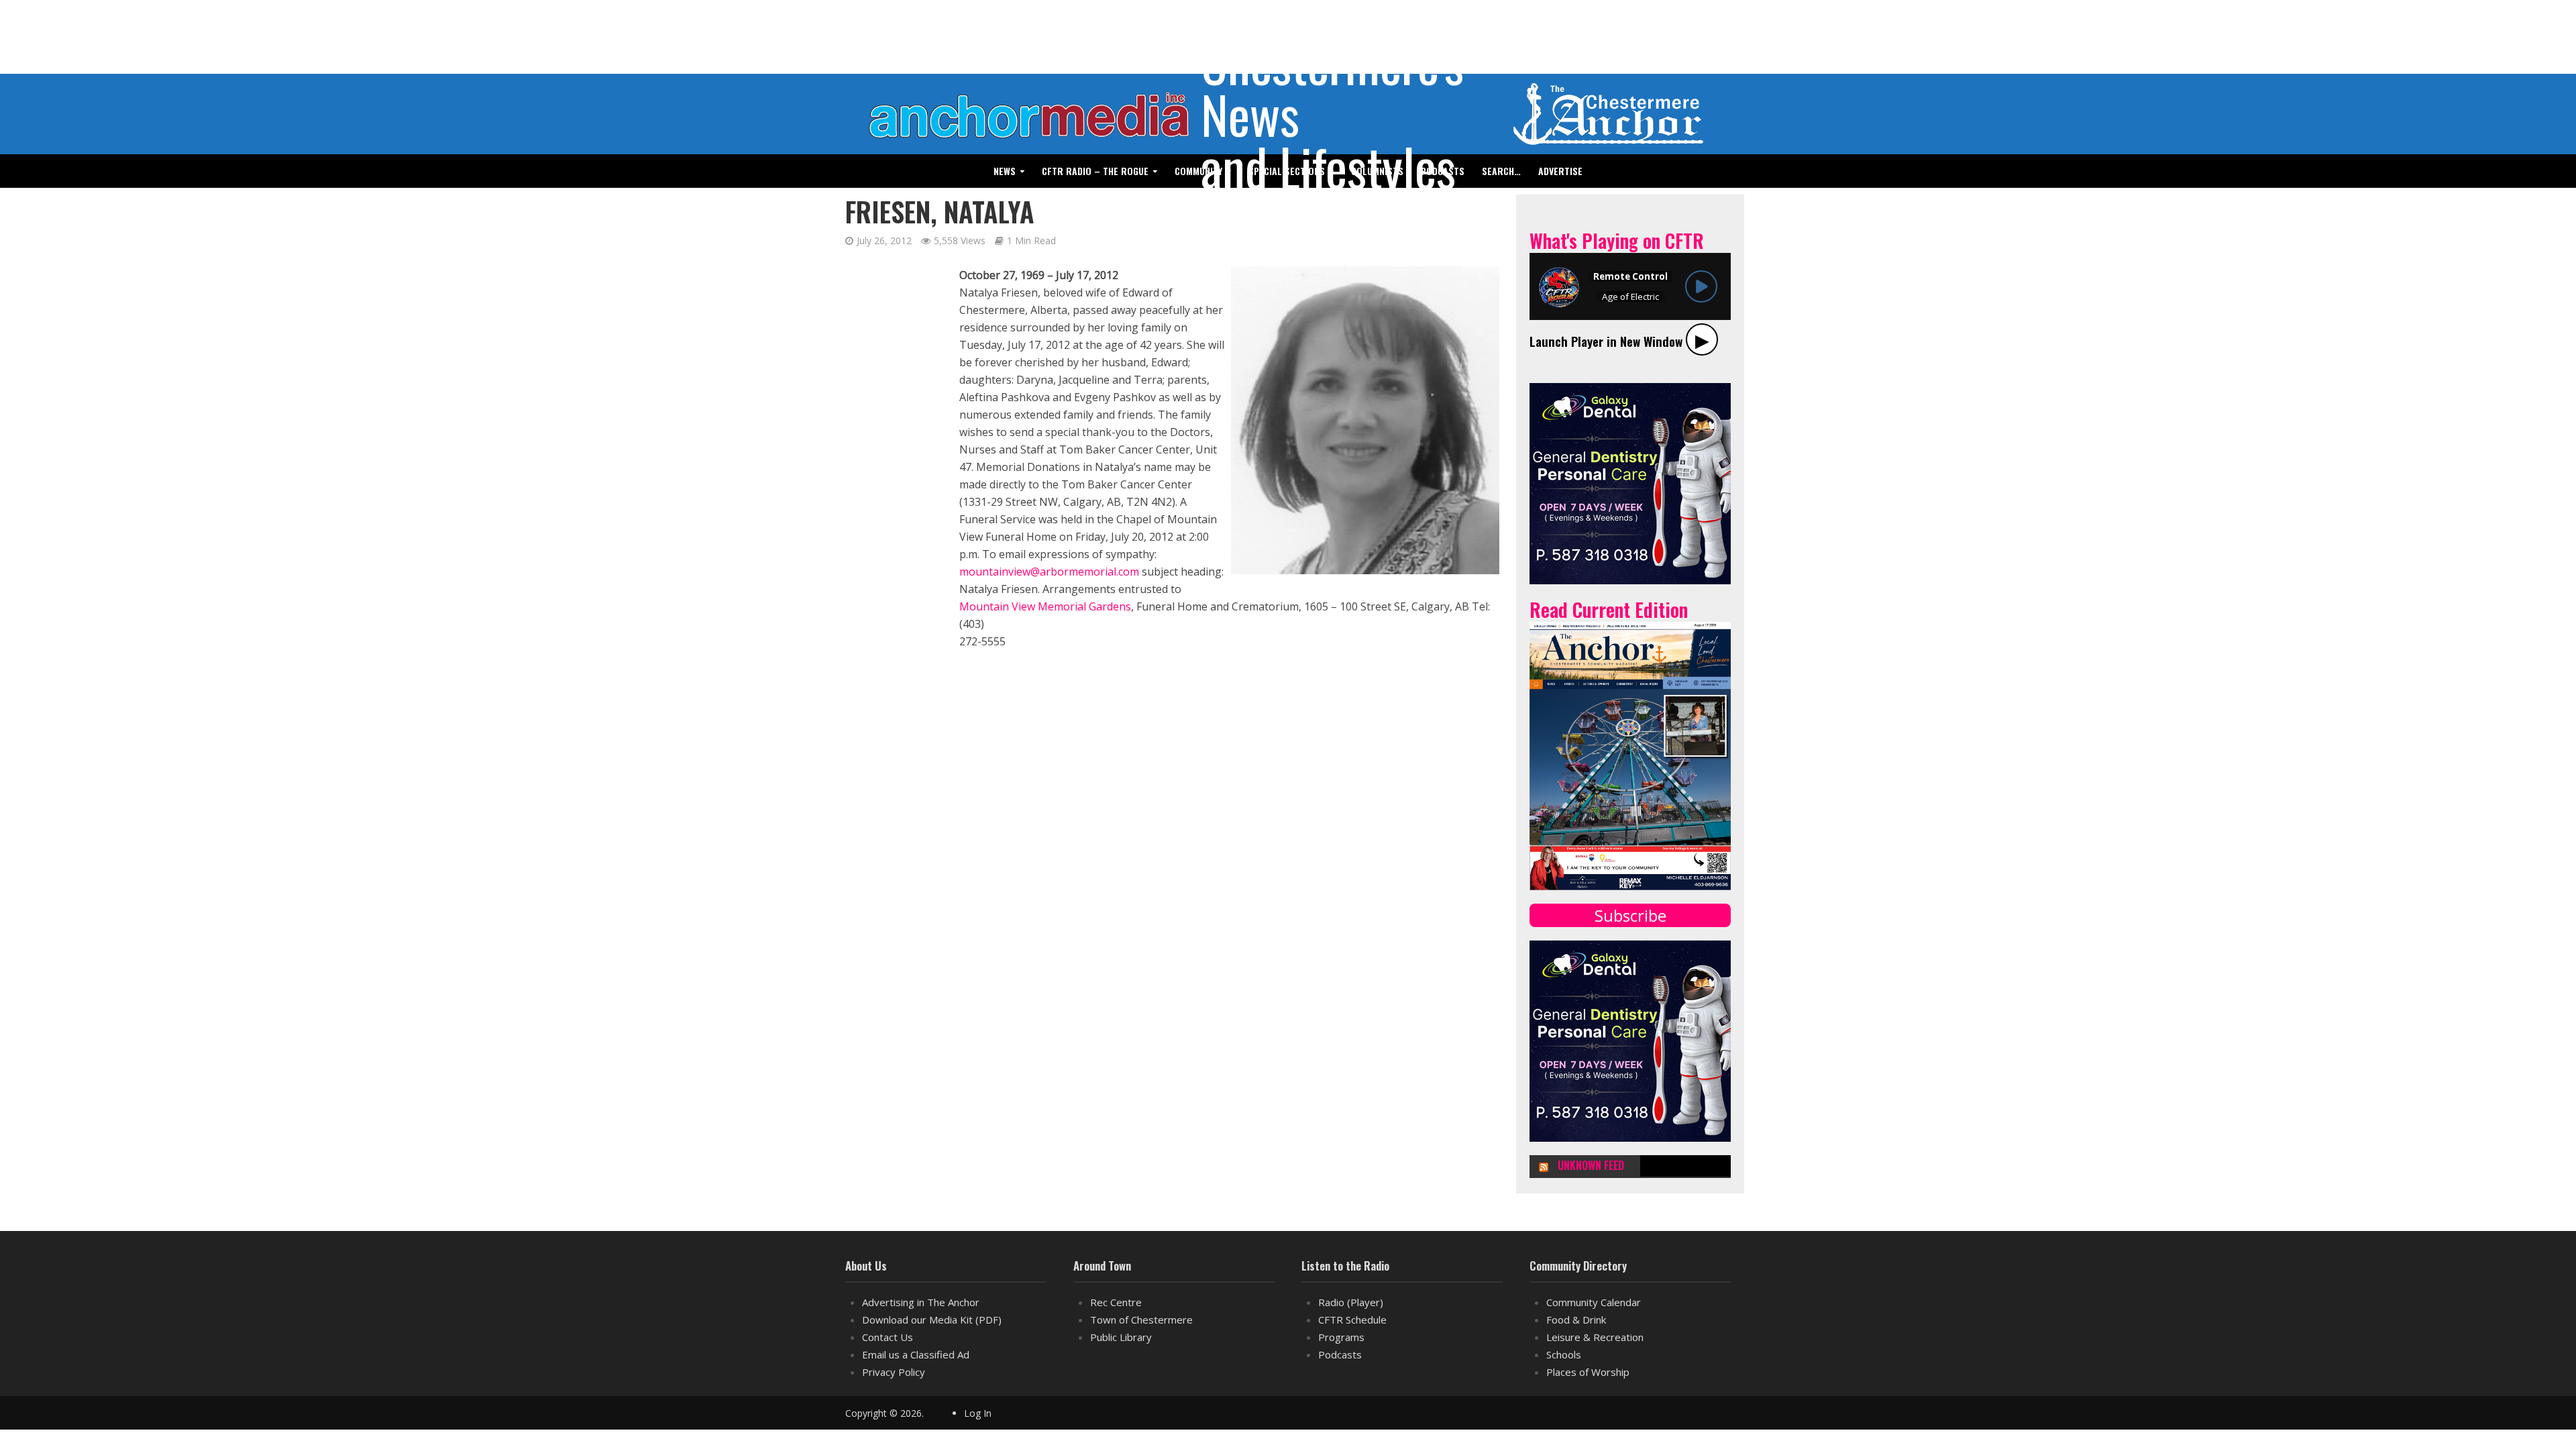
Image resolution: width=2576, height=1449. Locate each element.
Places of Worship (1588, 1372)
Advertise (1560, 171)
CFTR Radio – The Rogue (1095, 171)
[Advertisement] (889, 468)
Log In (978, 1413)
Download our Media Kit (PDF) (932, 1320)
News (1005, 171)
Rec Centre (1116, 1302)
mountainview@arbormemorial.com (1049, 572)
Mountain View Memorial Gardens (1045, 606)
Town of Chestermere (1141, 1320)
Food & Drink (1576, 1320)
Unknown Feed (1591, 1166)
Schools (1564, 1354)
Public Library (1121, 1337)
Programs (1341, 1337)
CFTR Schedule (1352, 1320)
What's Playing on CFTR (1617, 240)
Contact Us (888, 1337)
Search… (1501, 171)
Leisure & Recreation (1595, 1337)
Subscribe (1630, 915)
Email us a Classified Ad (916, 1354)
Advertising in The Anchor (921, 1302)
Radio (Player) (1351, 1302)
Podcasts (1340, 1354)
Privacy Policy (894, 1372)
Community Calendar (1594, 1302)
